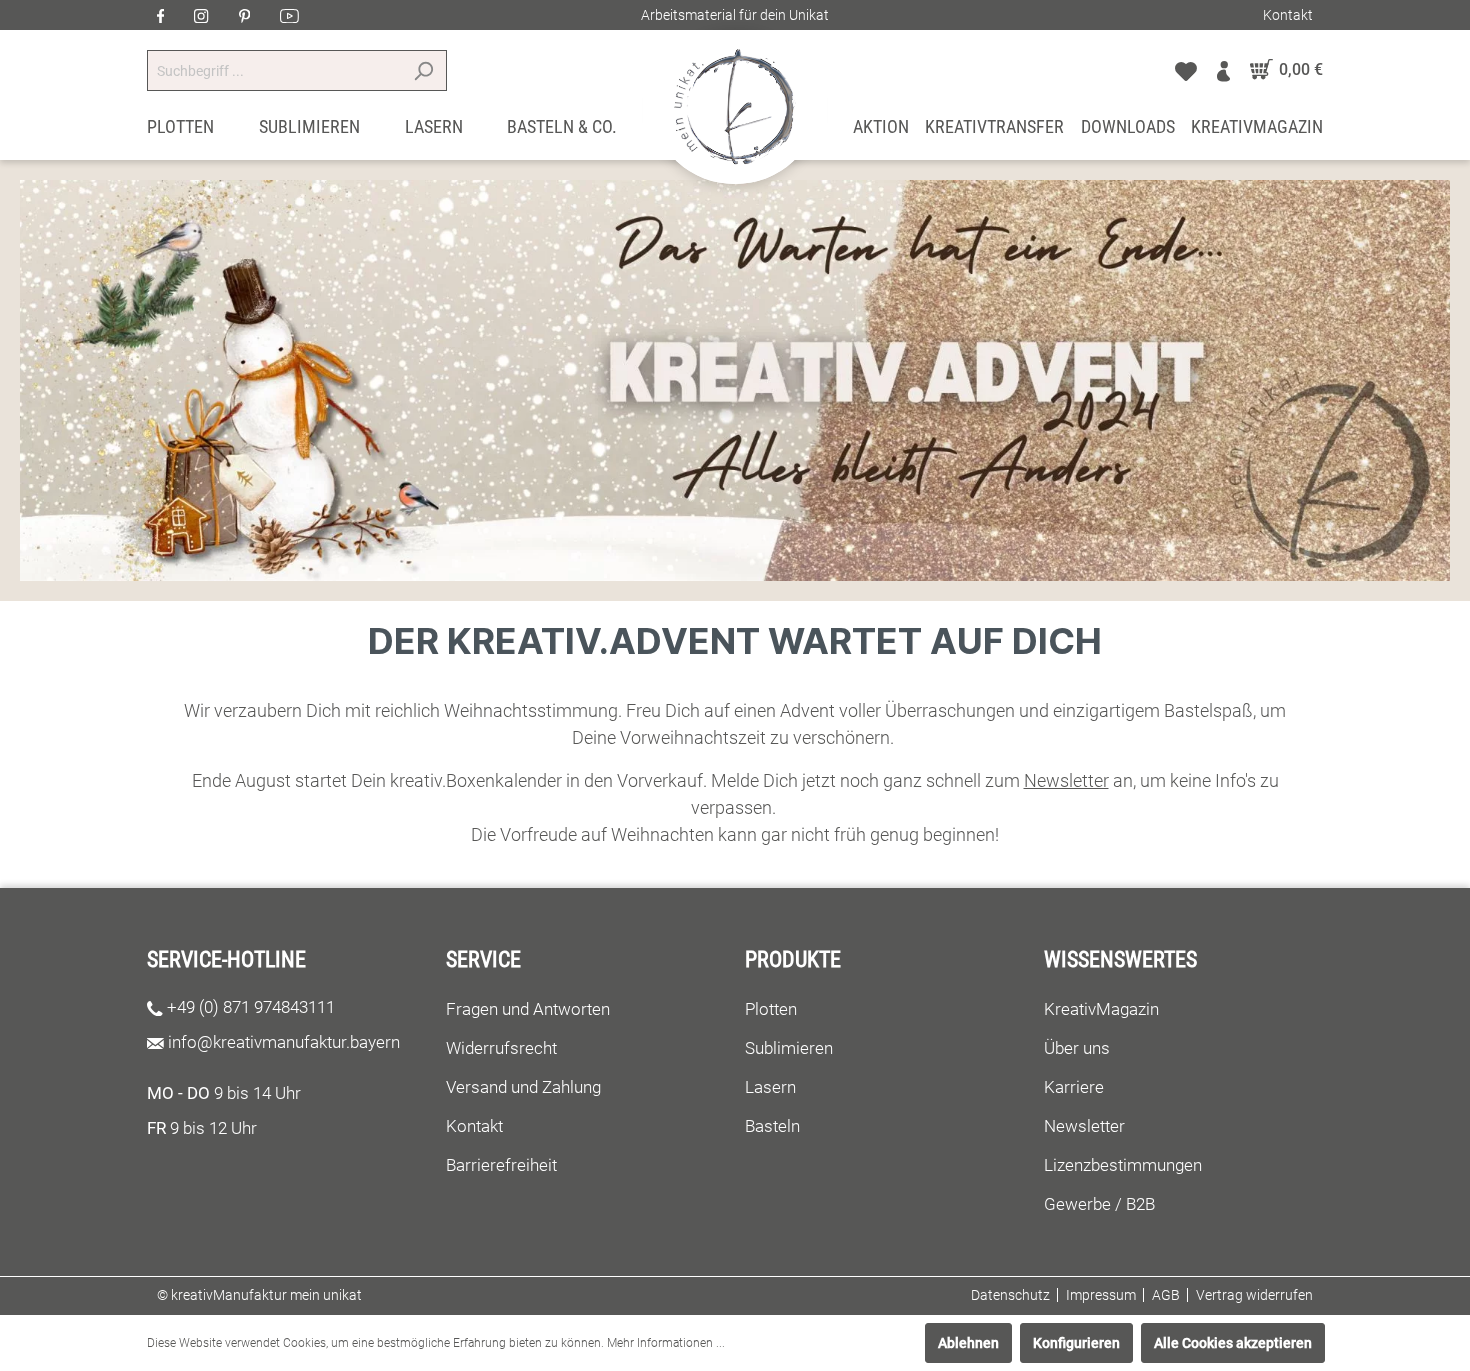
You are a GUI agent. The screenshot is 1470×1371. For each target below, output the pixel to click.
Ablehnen (968, 1343)
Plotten (771, 1009)
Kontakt (1288, 15)
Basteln (772, 1126)
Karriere (1074, 1087)
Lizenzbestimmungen (1123, 1165)
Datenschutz (1010, 1295)
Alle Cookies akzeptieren (1233, 1343)
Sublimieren (789, 1048)
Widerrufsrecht (501, 1048)
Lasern (770, 1087)
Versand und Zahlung (523, 1087)
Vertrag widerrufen (1254, 1295)
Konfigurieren (1076, 1343)
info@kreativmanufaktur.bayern (284, 1042)
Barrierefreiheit (501, 1165)
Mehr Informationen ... (666, 1343)
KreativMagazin (1101, 1009)
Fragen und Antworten (528, 1009)
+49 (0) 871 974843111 (251, 1007)
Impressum (1101, 1295)
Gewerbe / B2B (1099, 1204)
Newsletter (1084, 1126)
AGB (1166, 1295)
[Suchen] (423, 70)
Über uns (1077, 1048)
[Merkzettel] (1186, 70)
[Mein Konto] (1223, 70)
